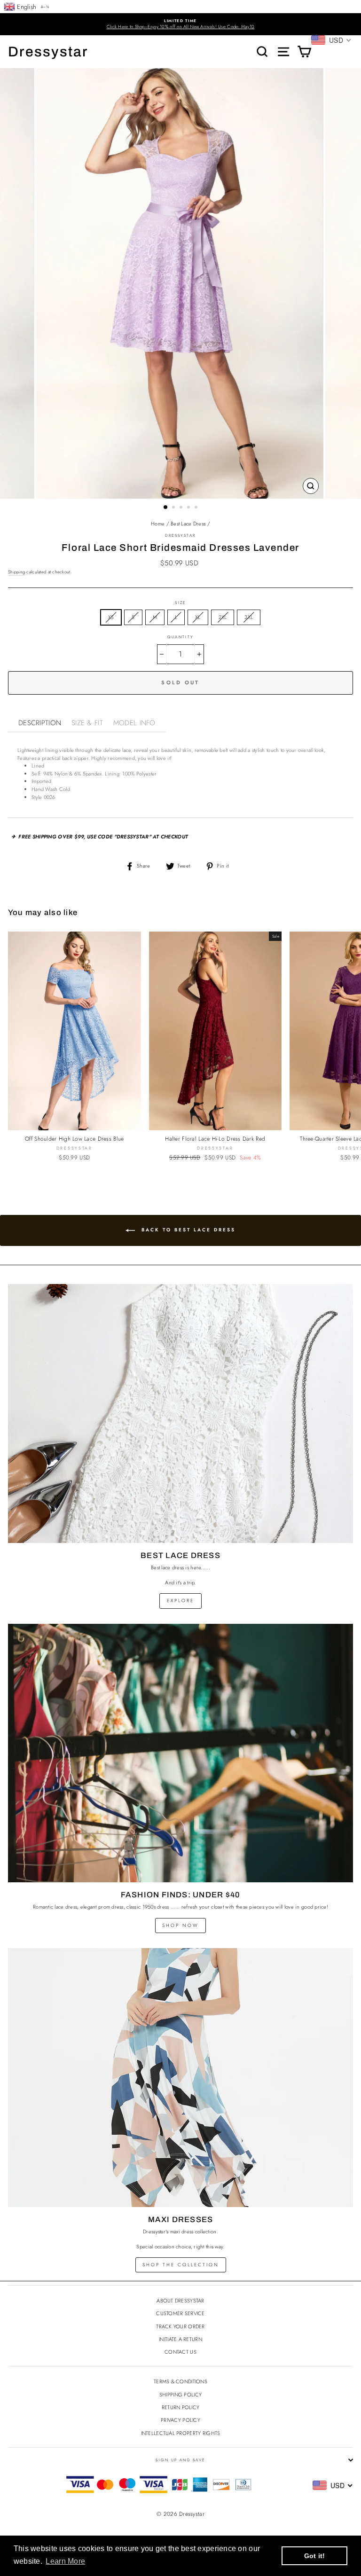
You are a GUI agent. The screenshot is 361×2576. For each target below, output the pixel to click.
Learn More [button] (65, 2561)
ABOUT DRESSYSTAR (180, 2301)
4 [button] (189, 508)
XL (198, 617)
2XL (223, 617)
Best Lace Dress (188, 524)
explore (180, 1601)
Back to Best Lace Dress (187, 1230)
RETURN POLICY (181, 2407)
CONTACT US (180, 2352)
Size (180, 603)
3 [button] (182, 508)
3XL (249, 617)
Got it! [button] (315, 2556)
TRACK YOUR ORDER (180, 2326)
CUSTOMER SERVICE (180, 2313)
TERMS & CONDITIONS (180, 2381)
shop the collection (181, 2265)
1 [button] (166, 508)
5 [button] (197, 508)
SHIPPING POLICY (180, 2395)
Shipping (16, 572)
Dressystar (48, 52)
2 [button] (174, 508)
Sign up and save (180, 2460)
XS (111, 617)
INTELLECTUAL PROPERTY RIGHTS (181, 2433)
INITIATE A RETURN (180, 2339)
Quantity (180, 637)
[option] (180, 24)
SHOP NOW (180, 1925)
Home (158, 524)
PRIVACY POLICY (180, 2420)
